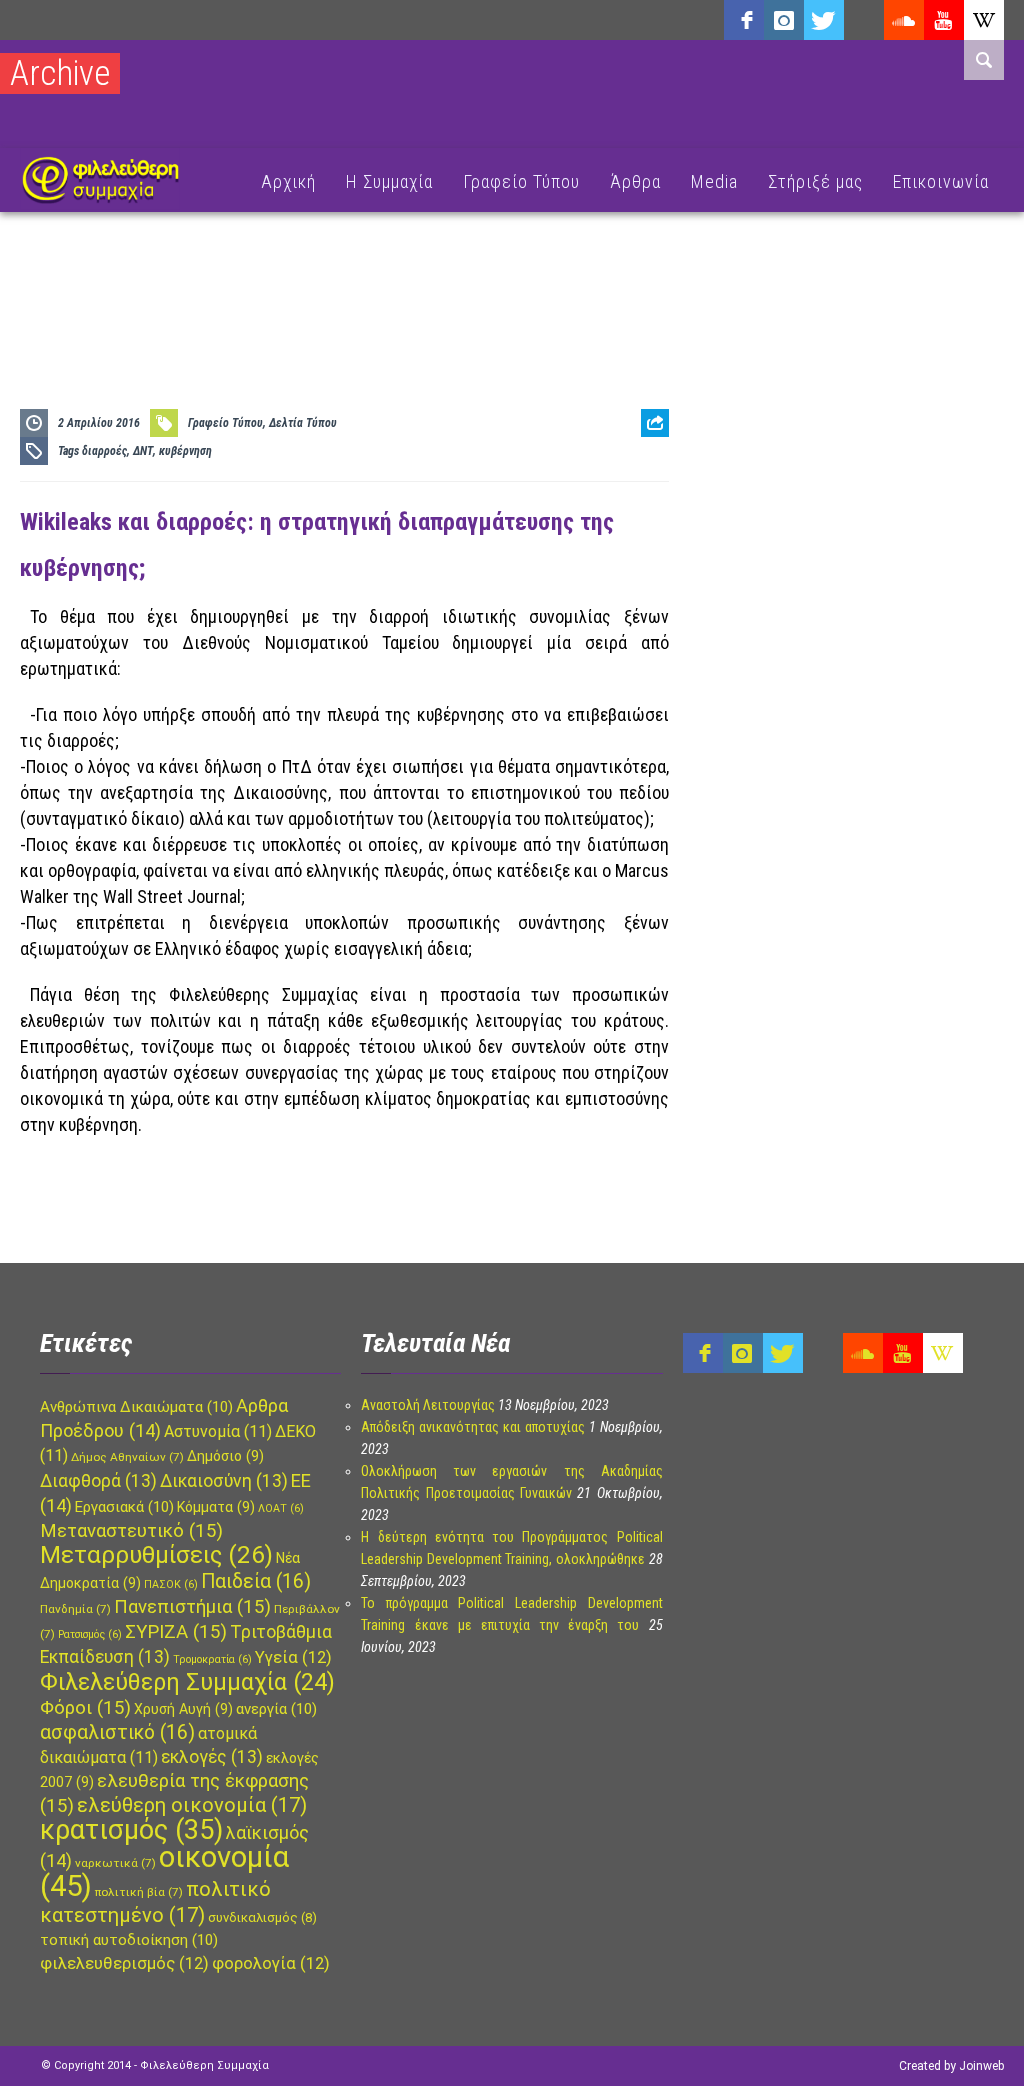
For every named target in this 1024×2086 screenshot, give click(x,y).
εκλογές (212, 1757)
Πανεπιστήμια (192, 1607)
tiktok (864, 20)
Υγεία (293, 1657)
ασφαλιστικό (117, 1732)
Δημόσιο (225, 1456)
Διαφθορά (98, 1481)
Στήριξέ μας (815, 181)
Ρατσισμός (90, 1634)
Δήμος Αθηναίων (127, 1457)
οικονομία (164, 1871)
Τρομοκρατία (212, 1659)
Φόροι (85, 1708)
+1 (655, 534)
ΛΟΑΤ (281, 1508)
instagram (784, 20)
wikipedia (984, 20)
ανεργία (276, 1709)
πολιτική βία (139, 1892)
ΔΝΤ (143, 451)
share (647, 472)
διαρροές (104, 451)
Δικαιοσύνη (224, 1481)
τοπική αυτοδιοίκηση (129, 1940)
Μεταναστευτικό (131, 1531)
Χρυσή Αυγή (183, 1709)
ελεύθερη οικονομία (192, 1805)
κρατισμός (131, 1830)
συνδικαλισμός (262, 1917)
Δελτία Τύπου (303, 423)
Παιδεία (256, 1581)
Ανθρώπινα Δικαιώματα (136, 1407)
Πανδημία (75, 1609)
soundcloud (904, 20)
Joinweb (981, 2066)
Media (714, 181)
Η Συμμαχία (389, 181)
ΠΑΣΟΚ (171, 1584)
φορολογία (271, 1963)
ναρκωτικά (115, 1863)
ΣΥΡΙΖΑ (176, 1632)
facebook (744, 20)
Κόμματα (216, 1507)
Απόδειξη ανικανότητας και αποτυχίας (473, 1427)
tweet (648, 503)
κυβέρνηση (185, 451)
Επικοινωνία (941, 181)
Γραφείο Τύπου (521, 181)
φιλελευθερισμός (124, 1963)
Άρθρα (635, 181)
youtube (944, 20)
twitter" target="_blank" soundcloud (824, 20)
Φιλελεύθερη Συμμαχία (187, 1682)
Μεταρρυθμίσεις (156, 1555)
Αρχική (288, 181)
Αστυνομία (218, 1431)
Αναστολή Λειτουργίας (428, 1405)
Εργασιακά (124, 1507)
